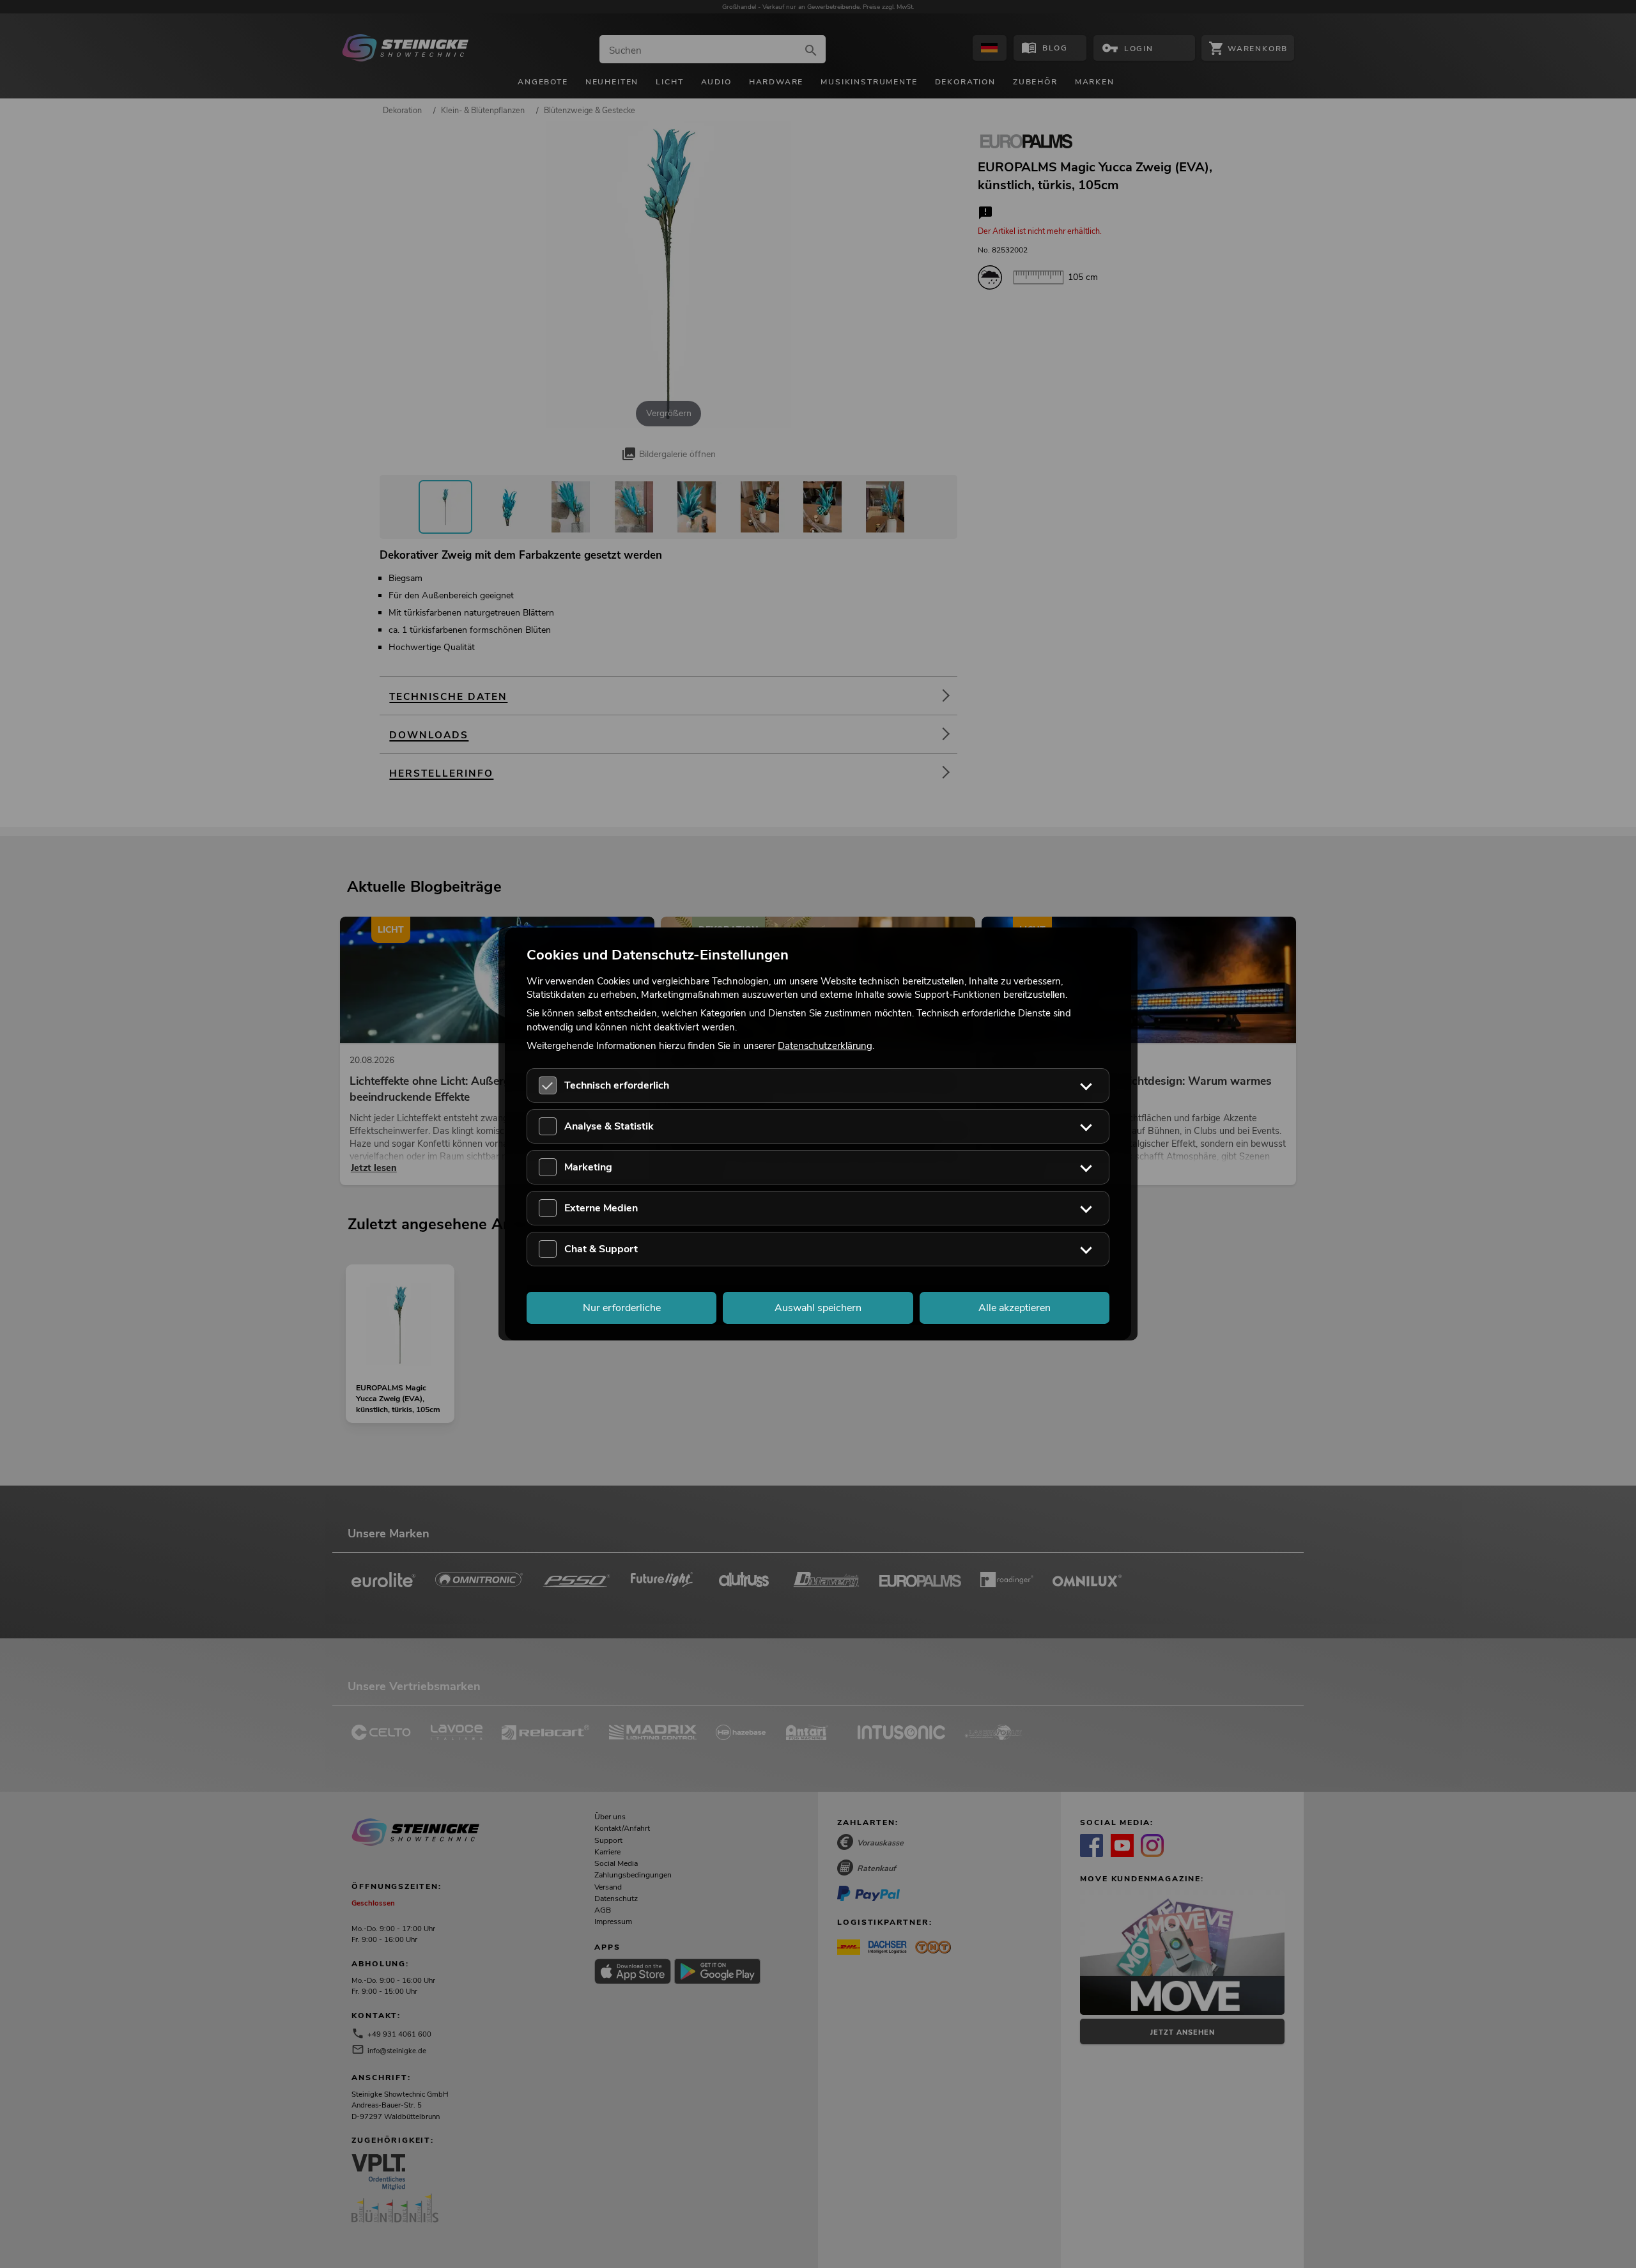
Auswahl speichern (818, 1308)
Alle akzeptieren (1015, 1308)
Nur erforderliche (622, 1308)
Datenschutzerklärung (825, 1045)
